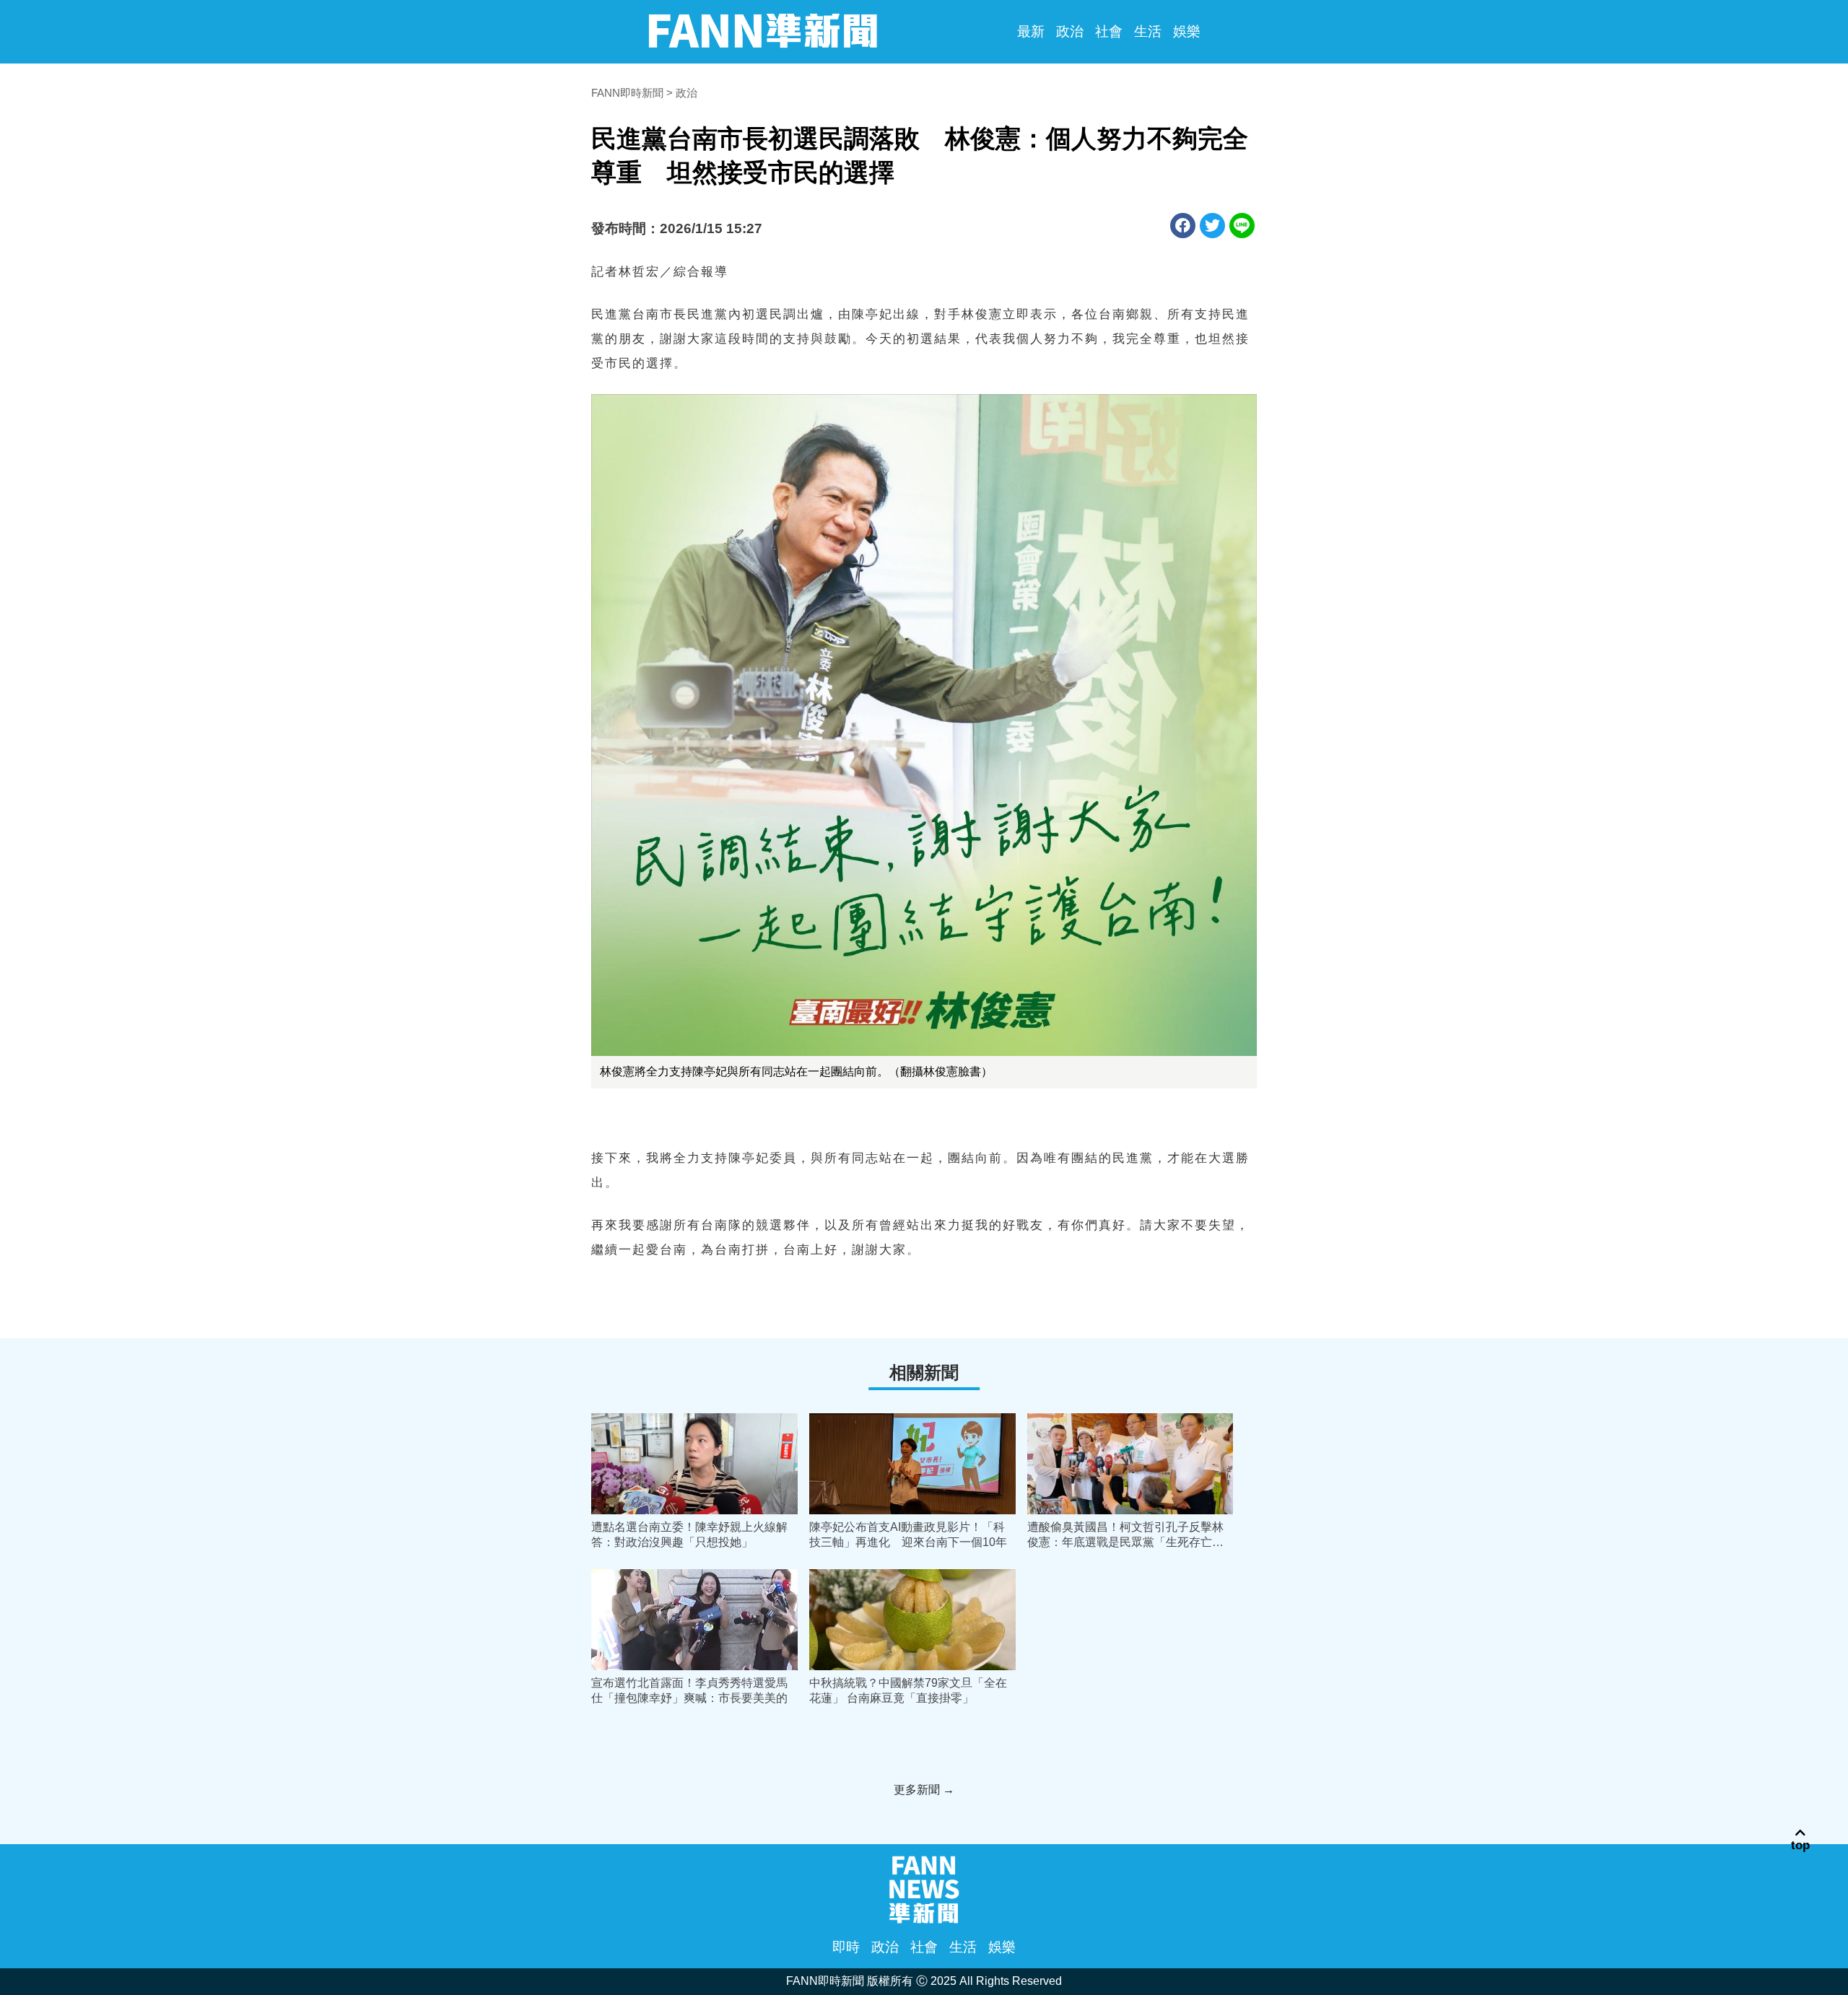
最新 (1031, 31)
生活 (1148, 31)
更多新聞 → (924, 1790)
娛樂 (1187, 31)
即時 (846, 1947)
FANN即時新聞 (627, 93)
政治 (1070, 31)
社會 (1109, 31)
